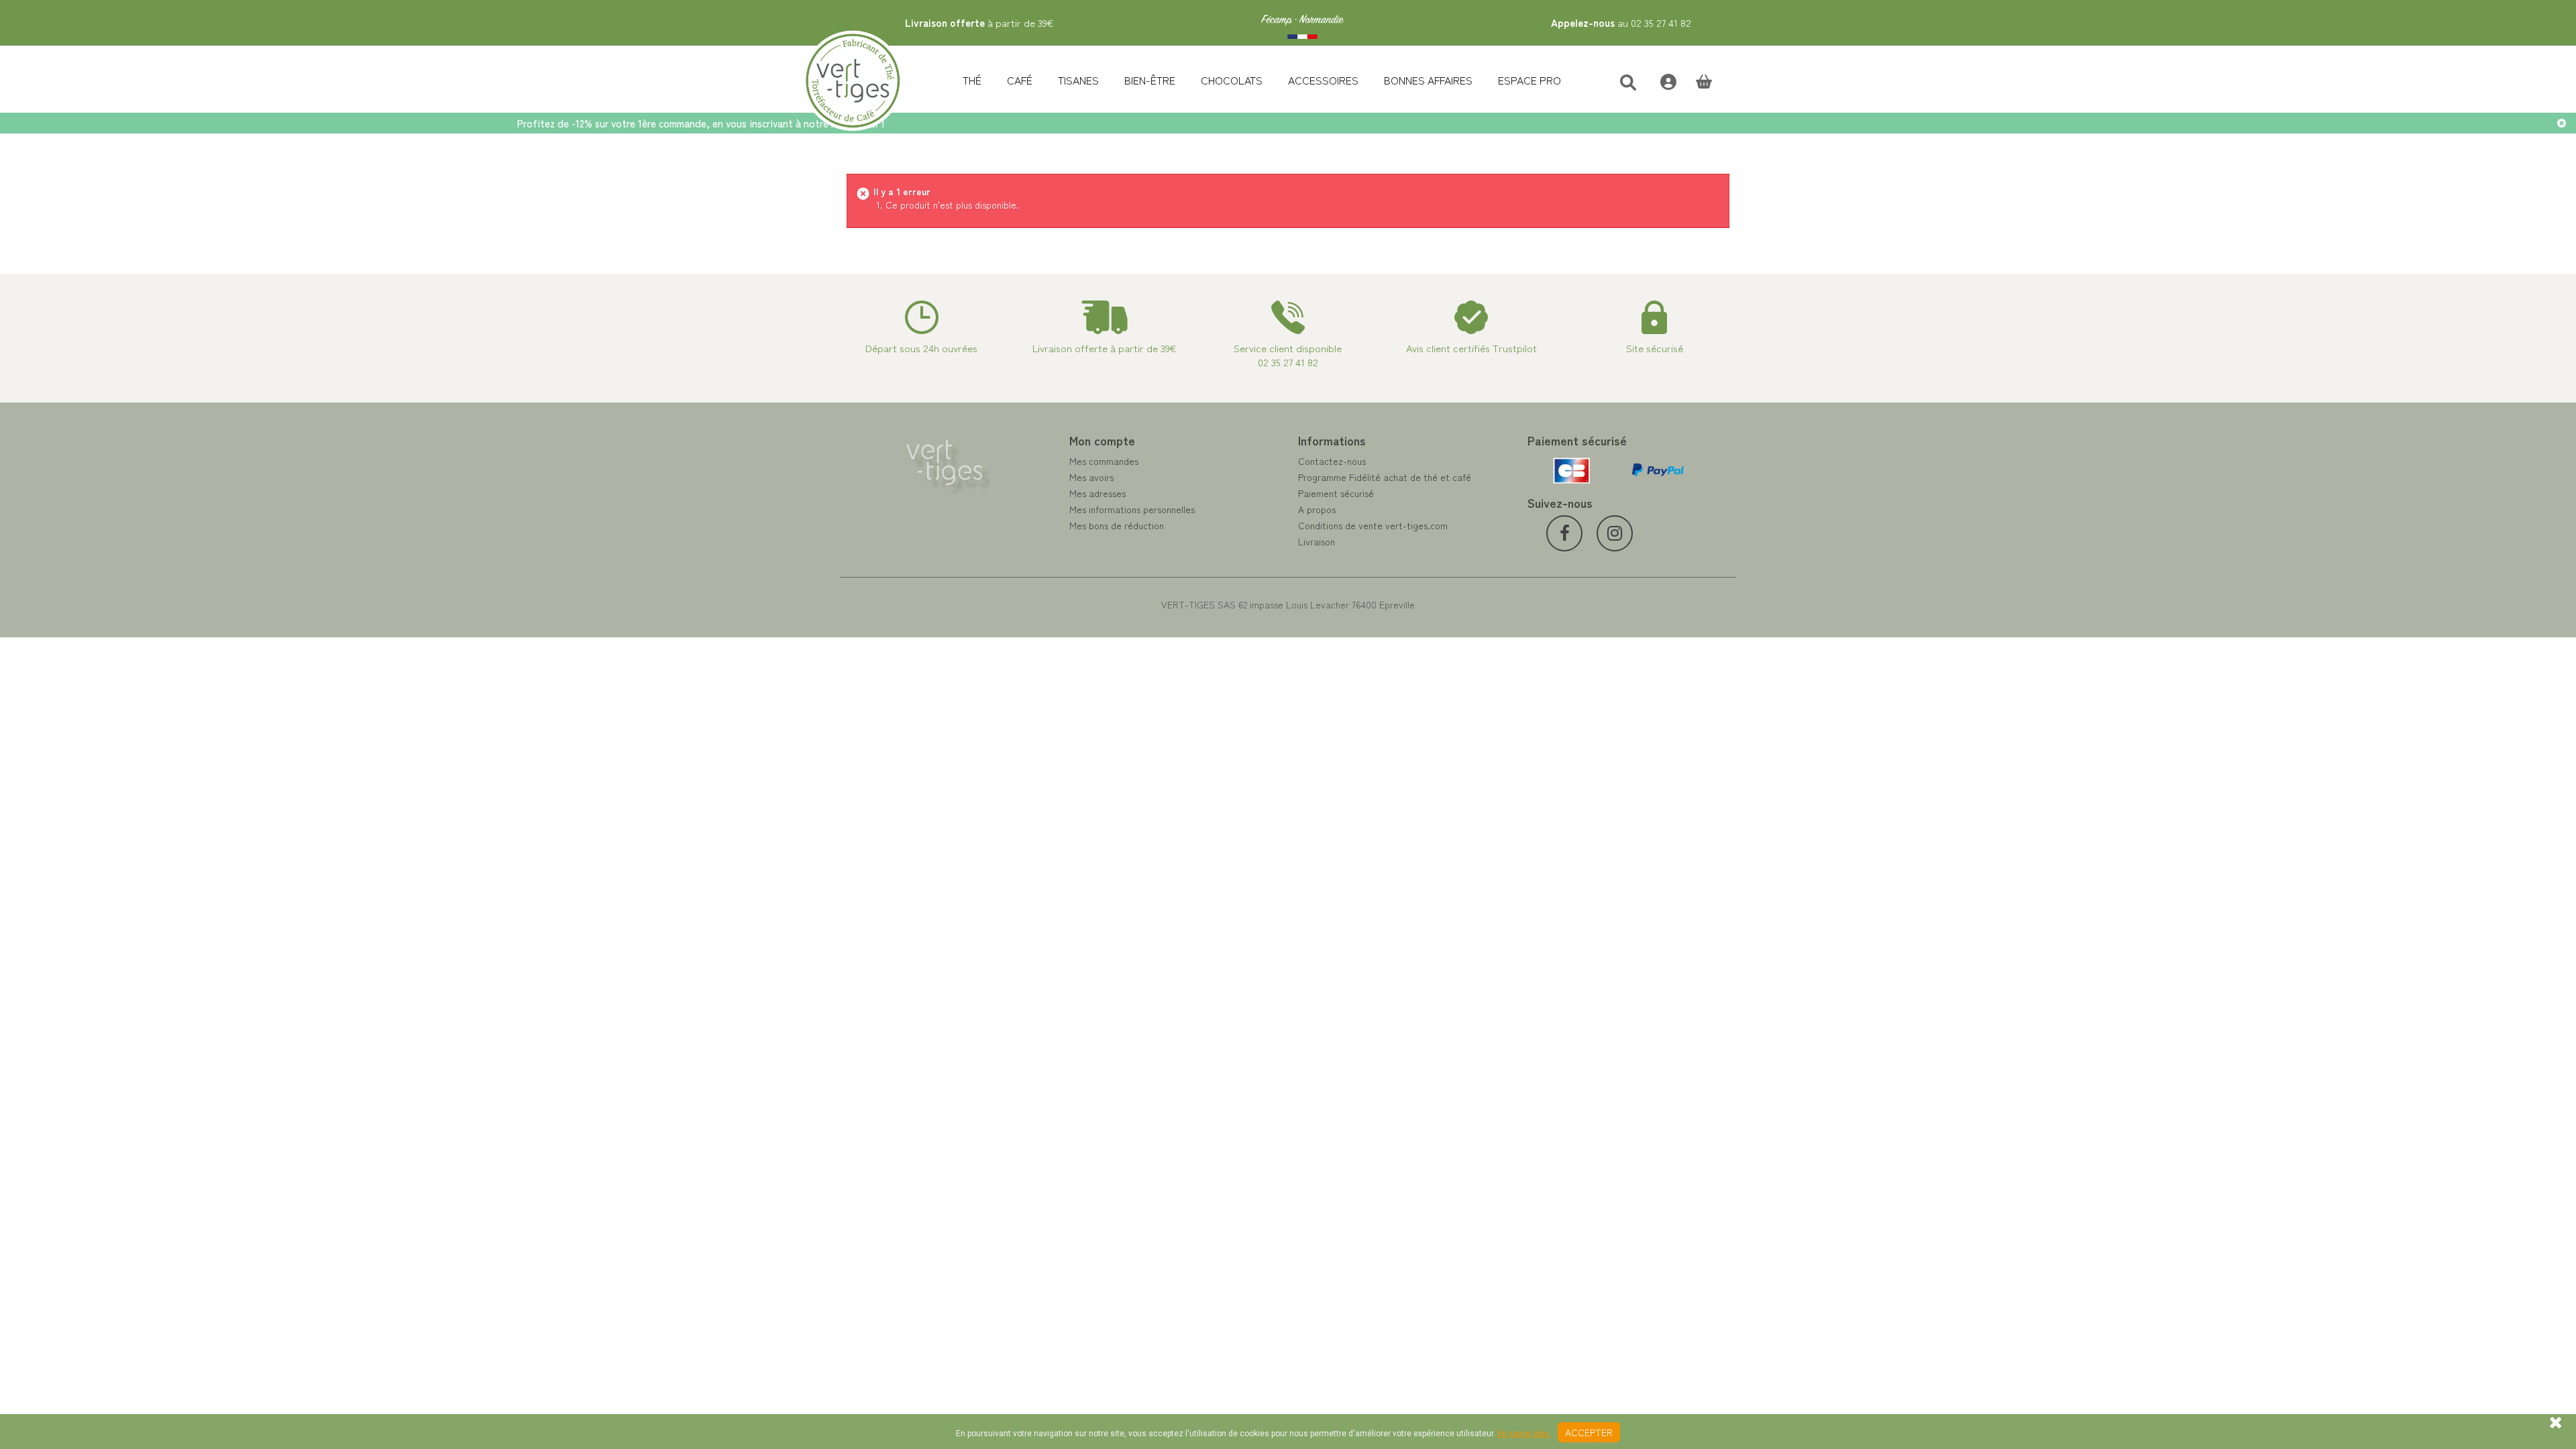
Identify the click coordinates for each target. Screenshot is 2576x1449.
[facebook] (1564, 533)
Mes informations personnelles (1132, 509)
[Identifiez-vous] (1661, 80)
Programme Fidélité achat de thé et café (1385, 477)
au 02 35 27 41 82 (1621, 22)
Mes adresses (1097, 493)
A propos (1317, 509)
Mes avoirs (1091, 477)
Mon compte (1102, 440)
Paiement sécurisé (1336, 493)
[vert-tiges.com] (1302, 23)
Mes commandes (1104, 461)
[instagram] (1615, 533)
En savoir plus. (1524, 1434)
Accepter (1589, 1432)
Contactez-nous (1332, 461)
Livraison (1317, 541)
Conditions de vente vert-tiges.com (1373, 525)
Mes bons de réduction (1117, 525)
